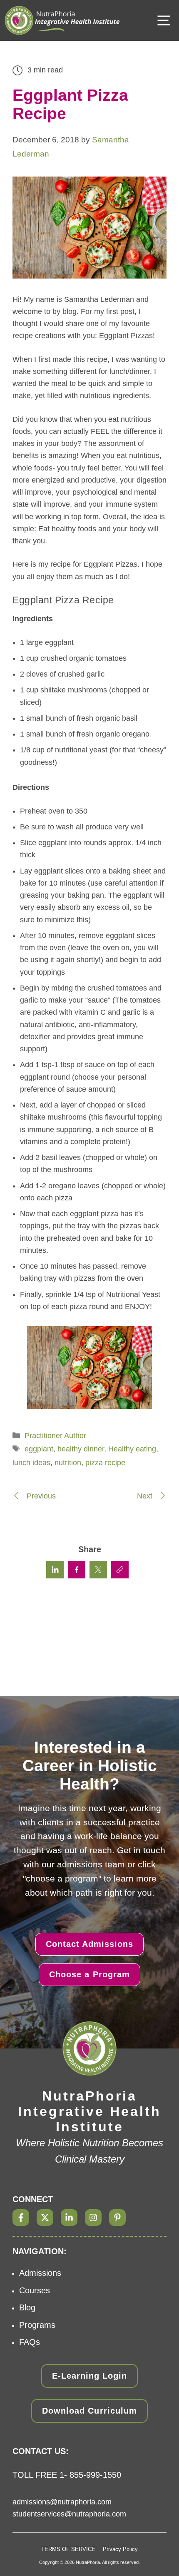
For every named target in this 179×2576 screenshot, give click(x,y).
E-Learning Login (89, 2376)
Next (146, 1496)
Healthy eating (132, 1449)
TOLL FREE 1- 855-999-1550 (67, 2475)
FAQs (30, 2342)
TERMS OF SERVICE (68, 2549)
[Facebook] (21, 2218)
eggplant (39, 1449)
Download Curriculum (89, 2411)
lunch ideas (31, 1463)
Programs (37, 2325)
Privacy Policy (120, 2549)
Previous (40, 1496)
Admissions (40, 2273)
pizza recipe (105, 1463)
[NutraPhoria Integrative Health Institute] (62, 20)
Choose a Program (89, 1974)
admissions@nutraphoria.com (62, 2502)
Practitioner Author (55, 1436)
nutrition (68, 1463)
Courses (35, 2290)
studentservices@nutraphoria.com (69, 2514)
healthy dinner (81, 1449)
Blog (27, 2307)
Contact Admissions (89, 1944)
